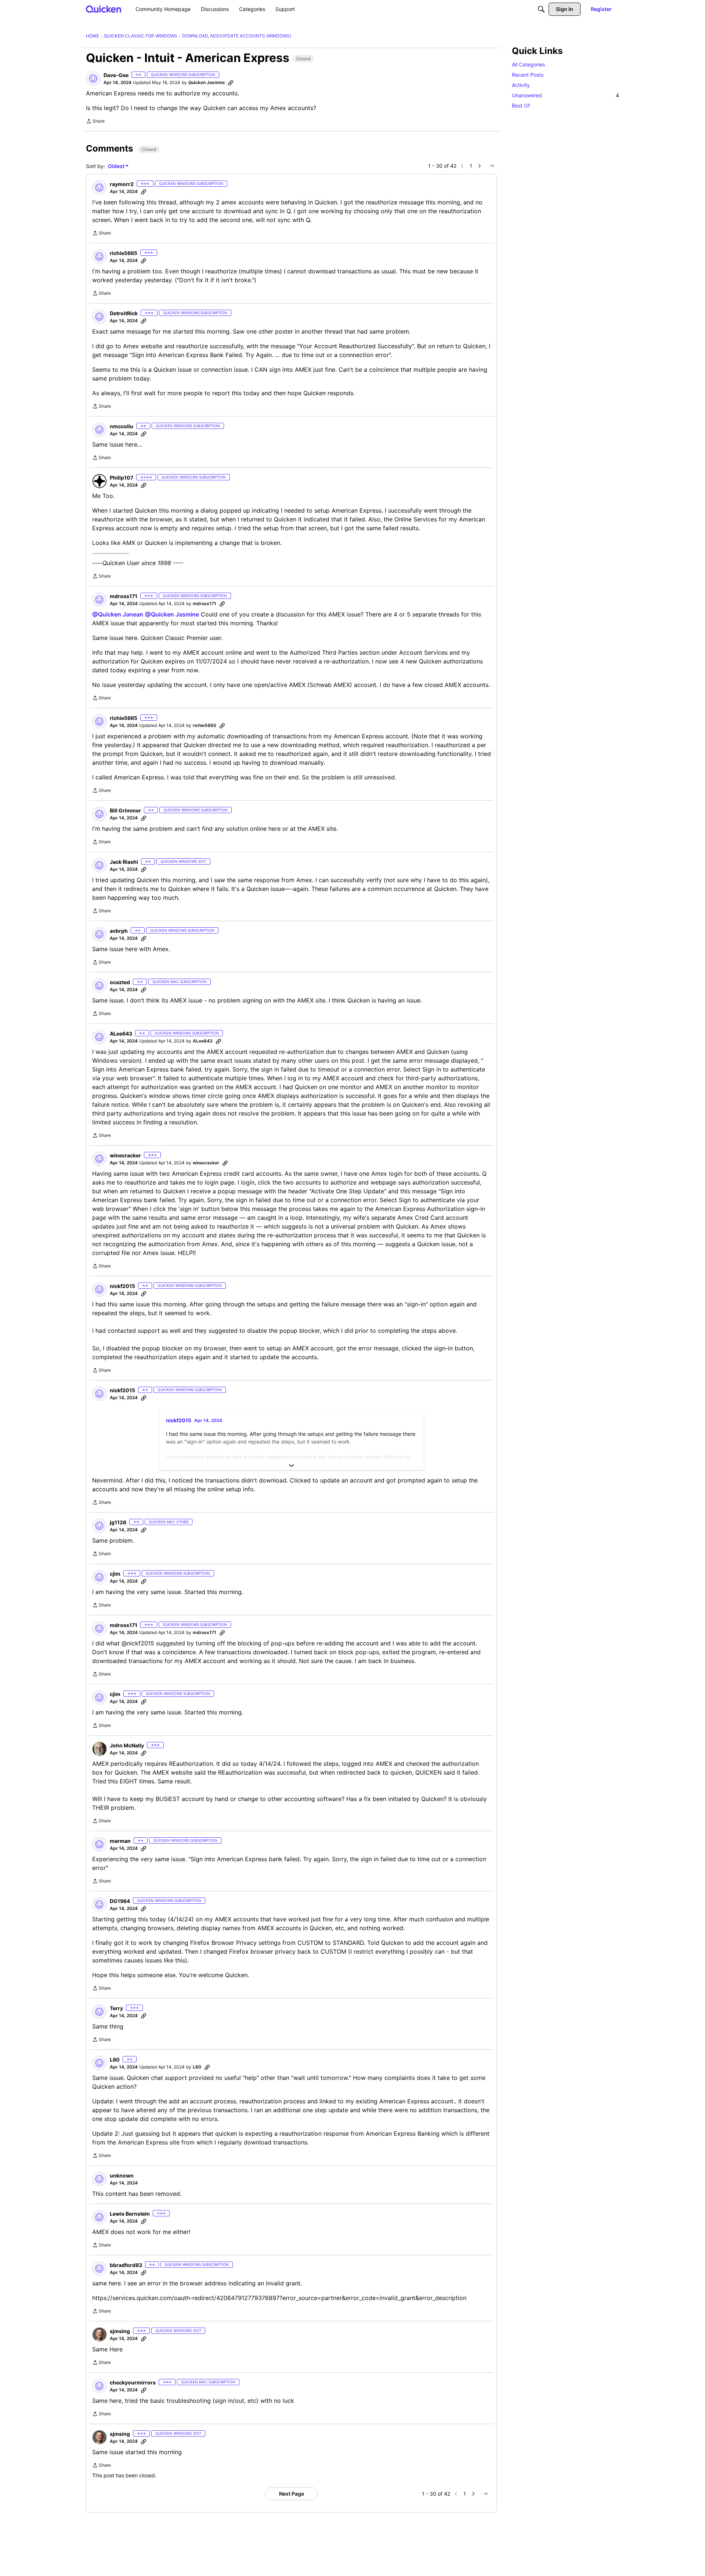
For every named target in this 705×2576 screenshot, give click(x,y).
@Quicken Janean (118, 614)
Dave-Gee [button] (116, 75)
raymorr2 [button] (122, 184)
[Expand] (292, 1466)
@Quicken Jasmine (172, 614)
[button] (93, 79)
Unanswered (565, 95)
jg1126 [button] (118, 1522)
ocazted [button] (120, 982)
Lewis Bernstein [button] (130, 2214)
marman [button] (120, 1841)
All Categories (528, 64)
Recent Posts (528, 75)
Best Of (521, 105)
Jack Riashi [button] (124, 862)
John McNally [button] (127, 1745)
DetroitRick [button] (124, 313)
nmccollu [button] (122, 426)
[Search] (541, 9)
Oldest (117, 166)
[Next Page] (480, 166)
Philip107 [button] (122, 478)
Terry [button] (116, 2008)
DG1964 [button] (120, 1901)
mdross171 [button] (124, 596)
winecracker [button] (125, 1155)
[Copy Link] (231, 83)
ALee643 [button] (121, 1034)
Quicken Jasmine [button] (207, 82)
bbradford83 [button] (126, 2265)
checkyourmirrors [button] (133, 2382)
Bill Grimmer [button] (125, 810)
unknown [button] (122, 2175)
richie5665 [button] (124, 253)
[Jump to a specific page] (491, 166)
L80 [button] (115, 2060)
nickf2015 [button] (122, 1286)
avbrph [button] (119, 931)
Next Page (292, 2494)
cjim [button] (115, 1574)
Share (95, 122)
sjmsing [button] (120, 2331)
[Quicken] (104, 9)
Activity (521, 85)
